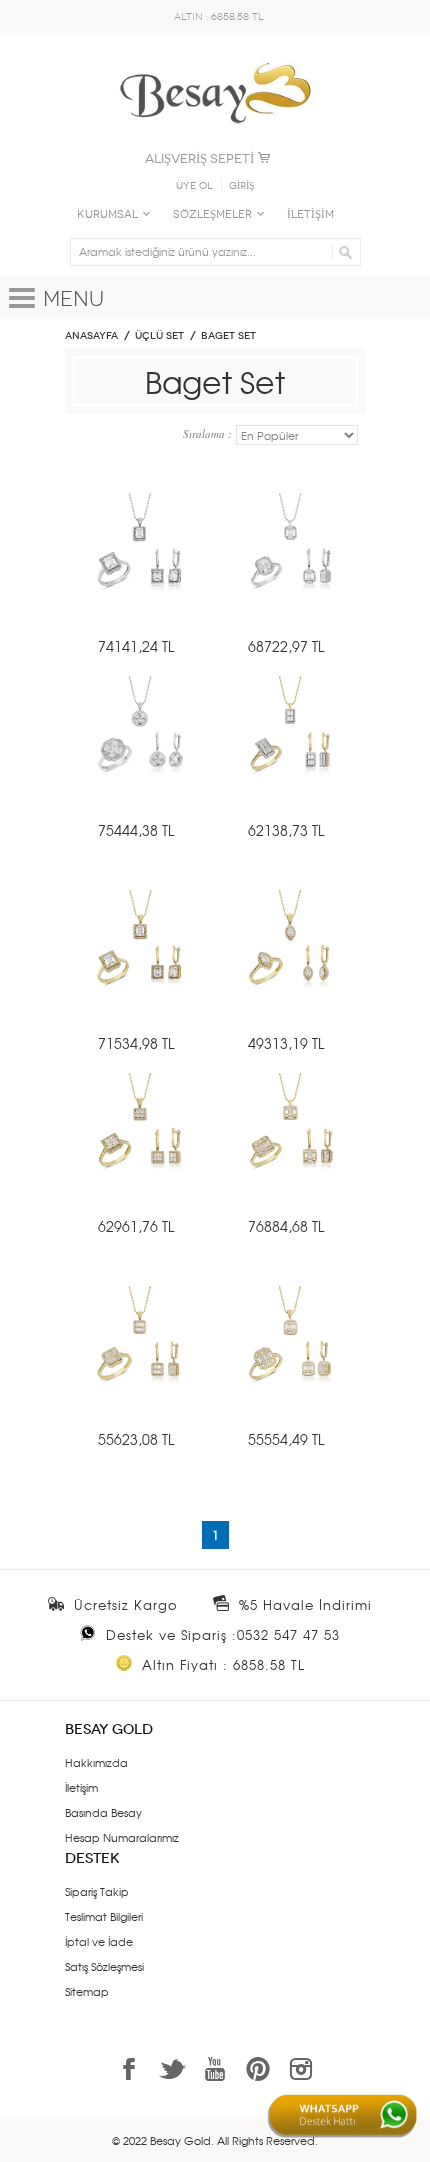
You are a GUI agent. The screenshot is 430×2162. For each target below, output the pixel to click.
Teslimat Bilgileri (104, 1916)
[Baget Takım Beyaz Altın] (140, 571)
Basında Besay (103, 1812)
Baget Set (228, 336)
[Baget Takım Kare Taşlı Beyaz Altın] (140, 754)
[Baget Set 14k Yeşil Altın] (140, 1364)
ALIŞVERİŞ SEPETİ (199, 158)
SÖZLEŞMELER (212, 214)
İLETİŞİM (310, 214)
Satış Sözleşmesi (104, 1966)
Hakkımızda (96, 1762)
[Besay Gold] (215, 57)
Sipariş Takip (97, 1891)
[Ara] (342, 252)
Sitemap (87, 1991)
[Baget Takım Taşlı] (140, 968)
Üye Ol (194, 186)
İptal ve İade (99, 1941)
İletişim (81, 1787)
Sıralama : (209, 433)
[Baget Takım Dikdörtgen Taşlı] (290, 754)
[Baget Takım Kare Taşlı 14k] (140, 1151)
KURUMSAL (107, 214)
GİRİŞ (242, 186)
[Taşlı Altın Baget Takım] (290, 1364)
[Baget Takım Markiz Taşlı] (290, 968)
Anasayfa (91, 336)
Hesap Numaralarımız (122, 1837)
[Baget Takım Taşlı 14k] (290, 1151)
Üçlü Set (159, 336)
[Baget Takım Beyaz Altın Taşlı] (290, 571)
